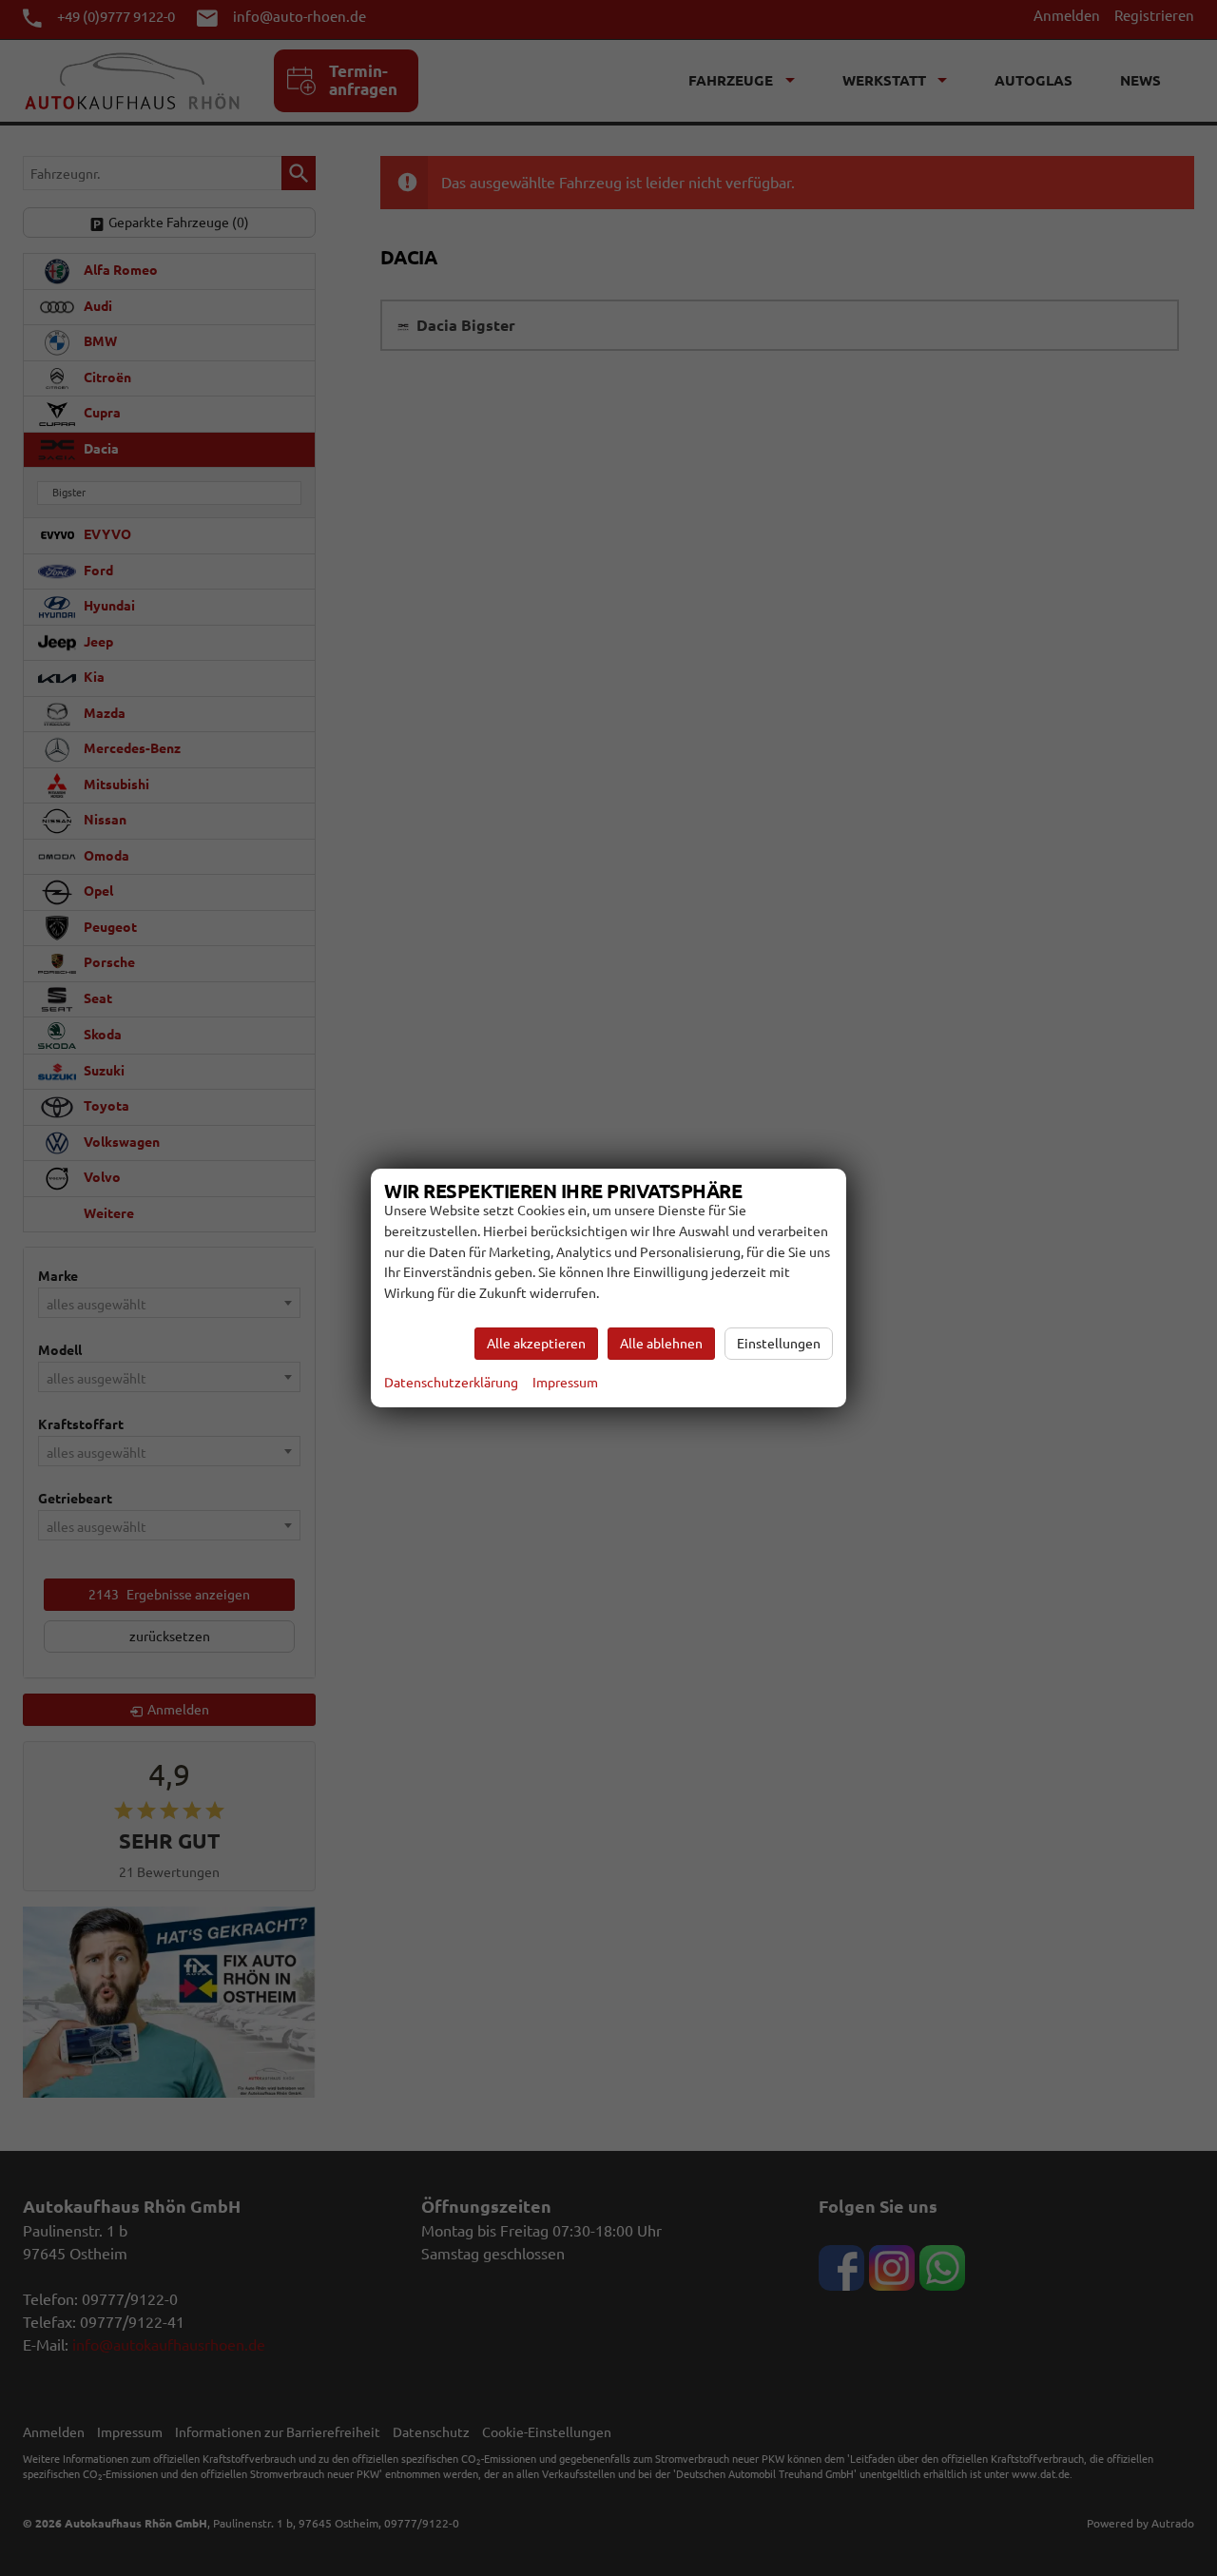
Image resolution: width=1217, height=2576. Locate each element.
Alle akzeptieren (536, 1344)
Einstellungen (779, 1344)
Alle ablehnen (661, 1344)
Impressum (565, 1383)
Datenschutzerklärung (451, 1383)
